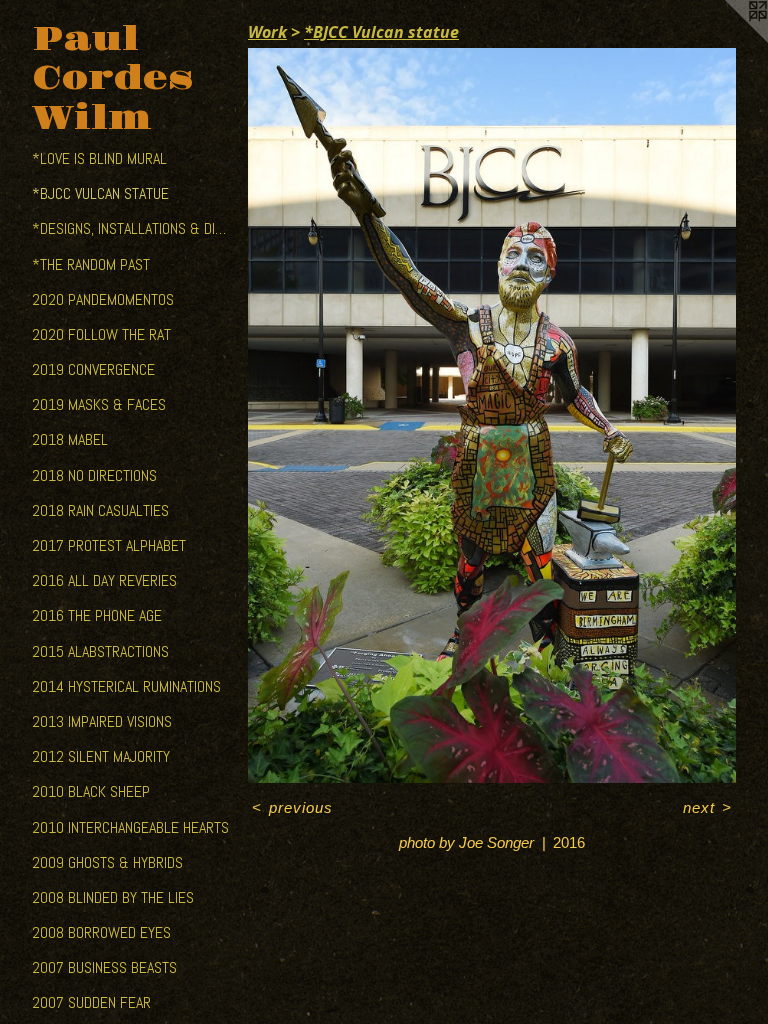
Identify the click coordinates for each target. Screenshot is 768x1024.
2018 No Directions (94, 475)
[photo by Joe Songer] (492, 415)
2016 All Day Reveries (104, 580)
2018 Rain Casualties (100, 510)
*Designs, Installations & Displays (132, 228)
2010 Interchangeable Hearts (130, 827)
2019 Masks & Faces (99, 404)
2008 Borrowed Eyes (101, 932)
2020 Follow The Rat (101, 334)
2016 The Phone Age (97, 615)
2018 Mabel (70, 439)
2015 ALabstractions (100, 651)
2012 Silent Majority (101, 756)
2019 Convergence (93, 369)
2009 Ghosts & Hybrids (107, 862)
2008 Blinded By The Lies (113, 897)
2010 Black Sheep (91, 791)
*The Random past (91, 264)
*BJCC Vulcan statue (100, 193)
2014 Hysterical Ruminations (126, 686)
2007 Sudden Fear (91, 1002)
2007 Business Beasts (104, 967)
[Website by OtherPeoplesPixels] (728, 40)
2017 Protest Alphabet (109, 545)
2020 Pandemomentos (103, 299)
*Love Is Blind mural (99, 158)
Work (267, 32)
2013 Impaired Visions (102, 721)
